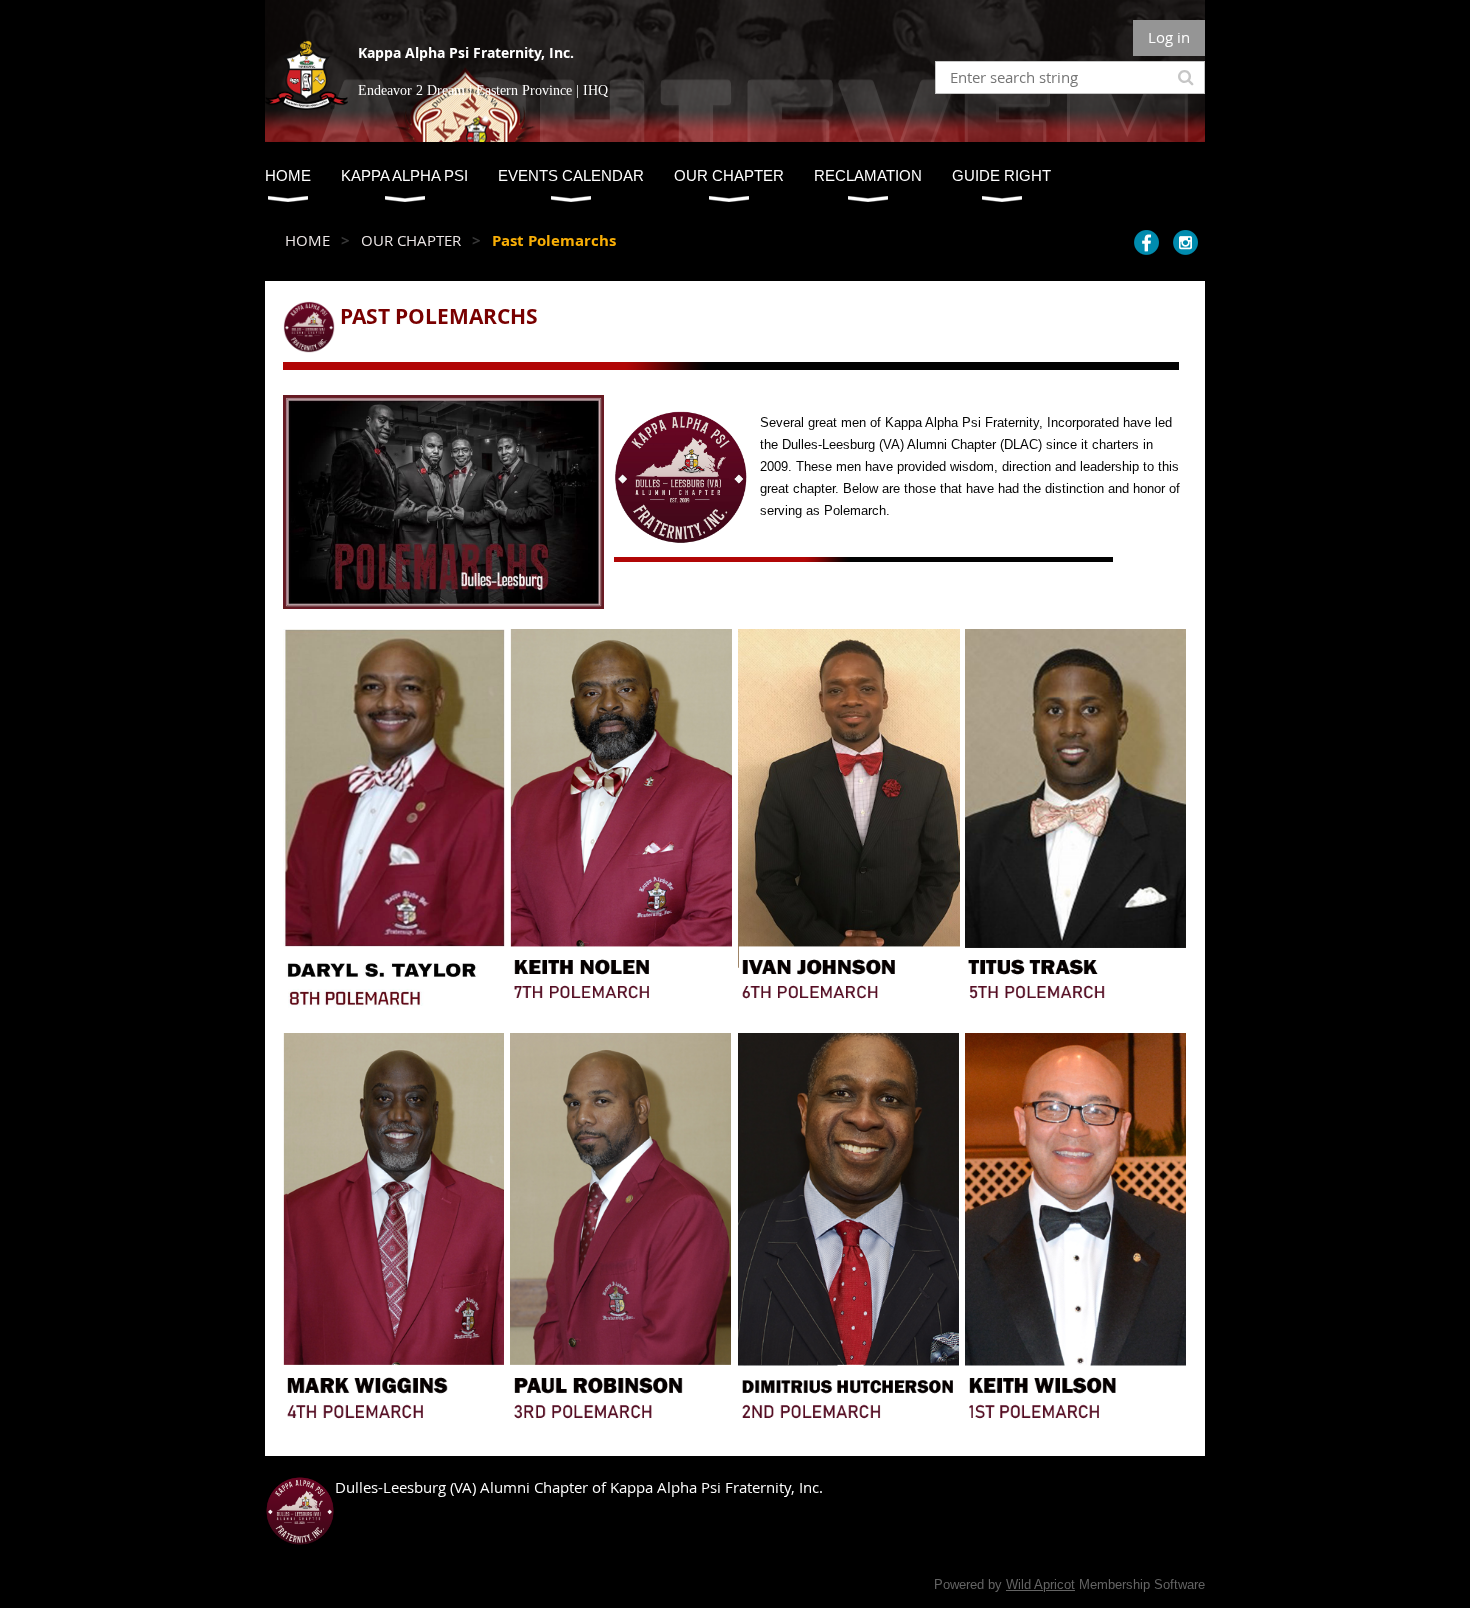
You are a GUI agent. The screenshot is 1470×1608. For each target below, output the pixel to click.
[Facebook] (1146, 242)
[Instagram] (1185, 242)
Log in (1169, 37)
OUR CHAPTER (411, 240)
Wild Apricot (1040, 1584)
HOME (307, 240)
